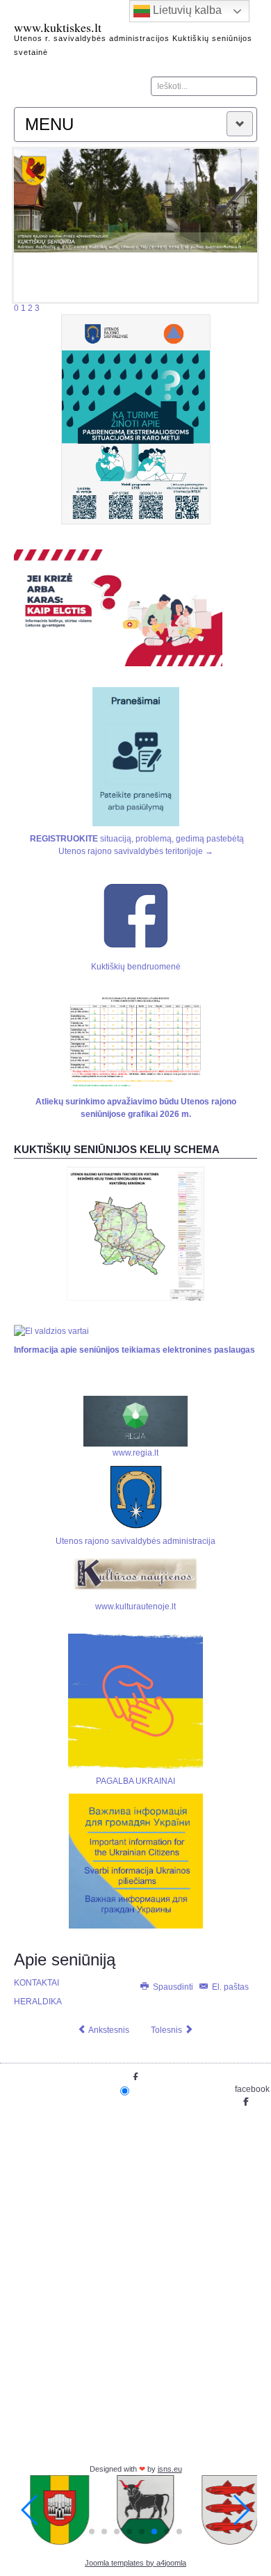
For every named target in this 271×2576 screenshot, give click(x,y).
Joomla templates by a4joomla (135, 2563)
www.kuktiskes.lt (58, 27)
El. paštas (229, 1987)
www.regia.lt (135, 1453)
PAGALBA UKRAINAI (135, 1781)
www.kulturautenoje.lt (135, 1607)
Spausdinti (173, 1987)
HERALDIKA (38, 2002)
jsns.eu (170, 2469)
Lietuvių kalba (186, 10)
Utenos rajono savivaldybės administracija (135, 1541)
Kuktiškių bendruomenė (136, 967)
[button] (92, 2531)
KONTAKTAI (36, 1983)
